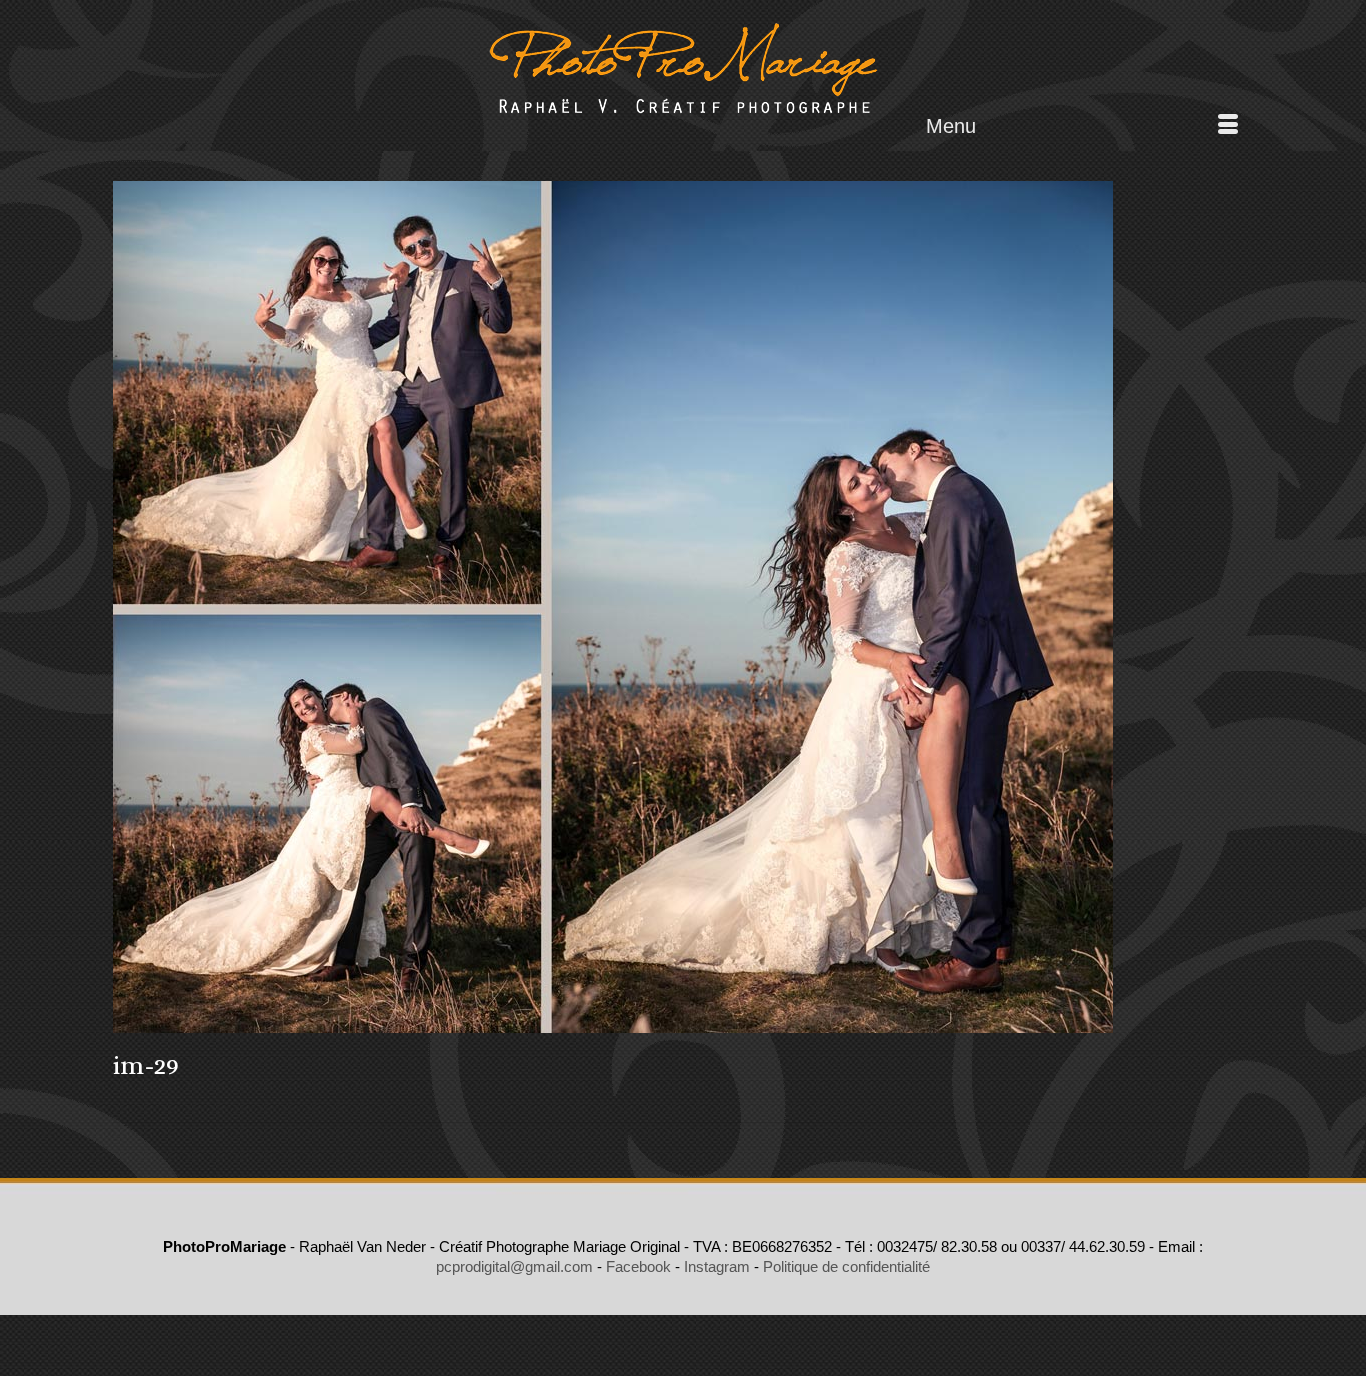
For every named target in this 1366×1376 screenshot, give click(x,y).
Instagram (717, 1266)
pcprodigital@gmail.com (514, 1266)
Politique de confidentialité (846, 1266)
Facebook (638, 1266)
